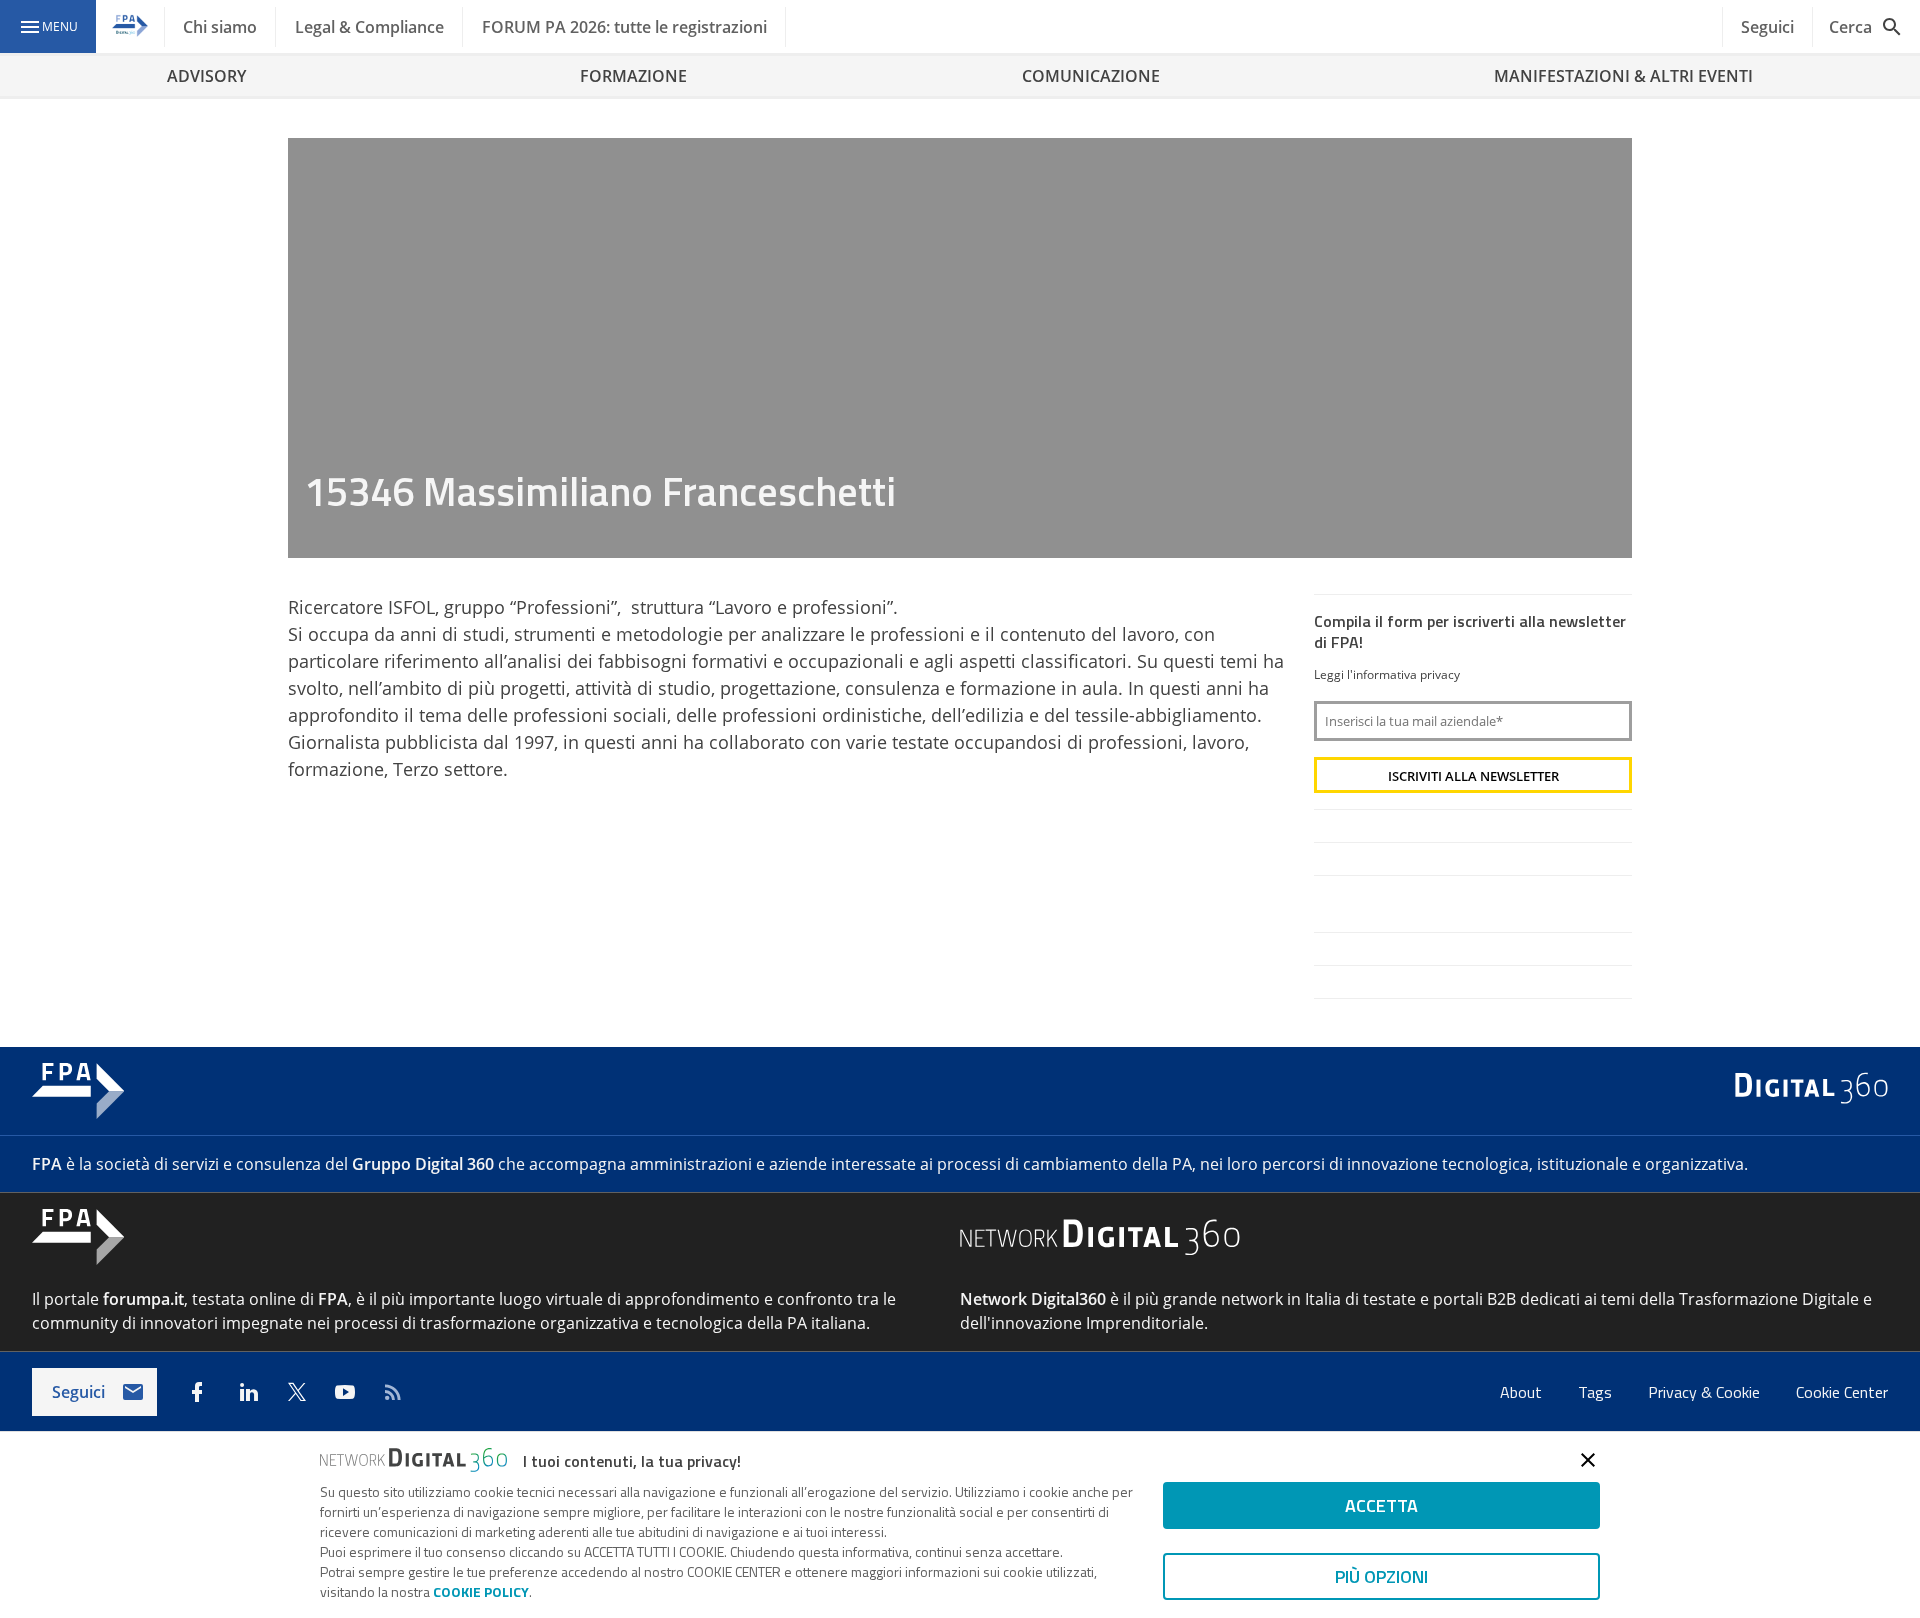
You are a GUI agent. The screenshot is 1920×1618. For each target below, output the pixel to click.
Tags (1597, 1392)
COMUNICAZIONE (1091, 76)
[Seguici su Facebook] (197, 1392)
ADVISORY (206, 76)
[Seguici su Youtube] (345, 1392)
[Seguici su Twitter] (297, 1392)
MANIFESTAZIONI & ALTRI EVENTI (1623, 76)
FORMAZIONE (633, 76)
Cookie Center (1842, 1392)
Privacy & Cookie (1706, 1392)
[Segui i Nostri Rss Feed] (393, 1392)
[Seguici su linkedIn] (249, 1392)
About (1523, 1392)
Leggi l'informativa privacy (1387, 674)
